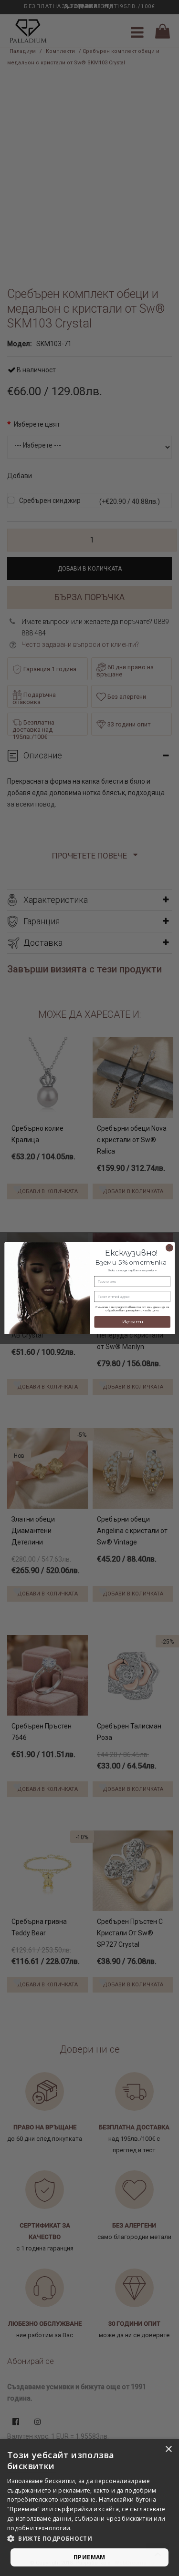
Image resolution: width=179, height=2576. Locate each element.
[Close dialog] (169, 1247)
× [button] (168, 2449)
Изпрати (132, 1322)
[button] (89, 2539)
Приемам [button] (89, 2557)
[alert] (89, 2508)
